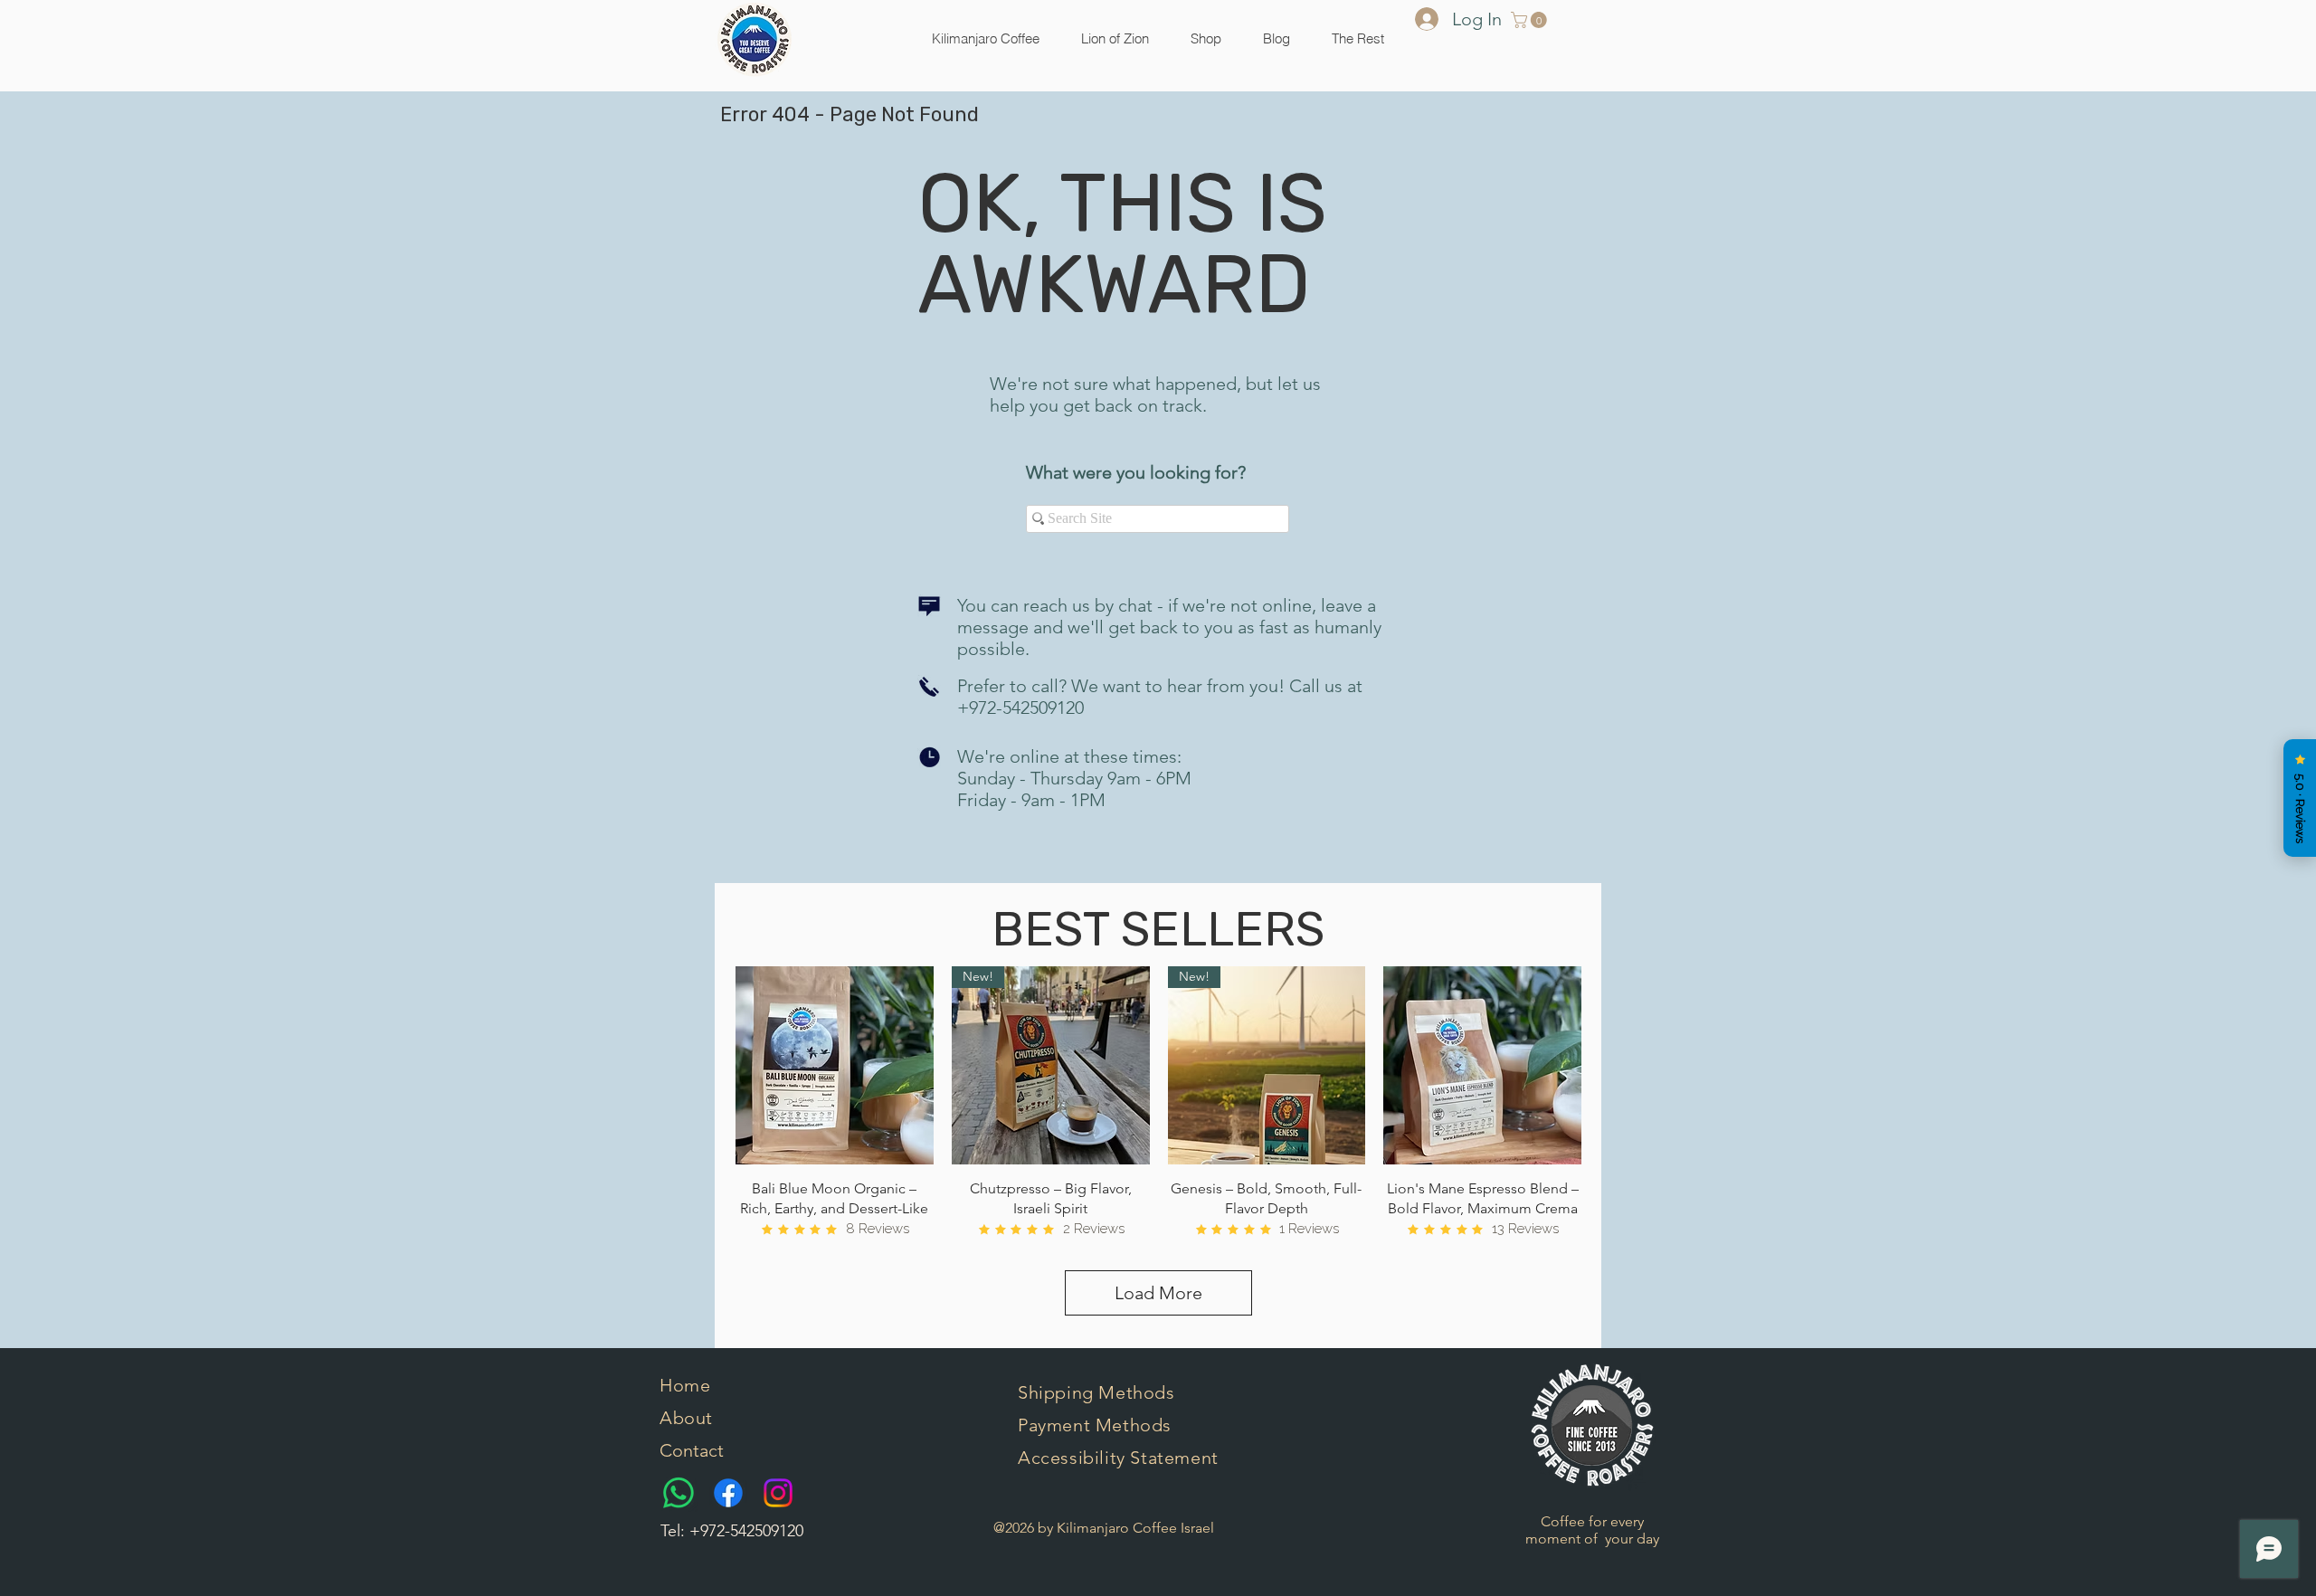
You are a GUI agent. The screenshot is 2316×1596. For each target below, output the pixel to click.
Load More (1158, 1293)
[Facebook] (728, 1493)
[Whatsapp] (679, 1493)
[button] (1206, 39)
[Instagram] (778, 1493)
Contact (692, 1450)
